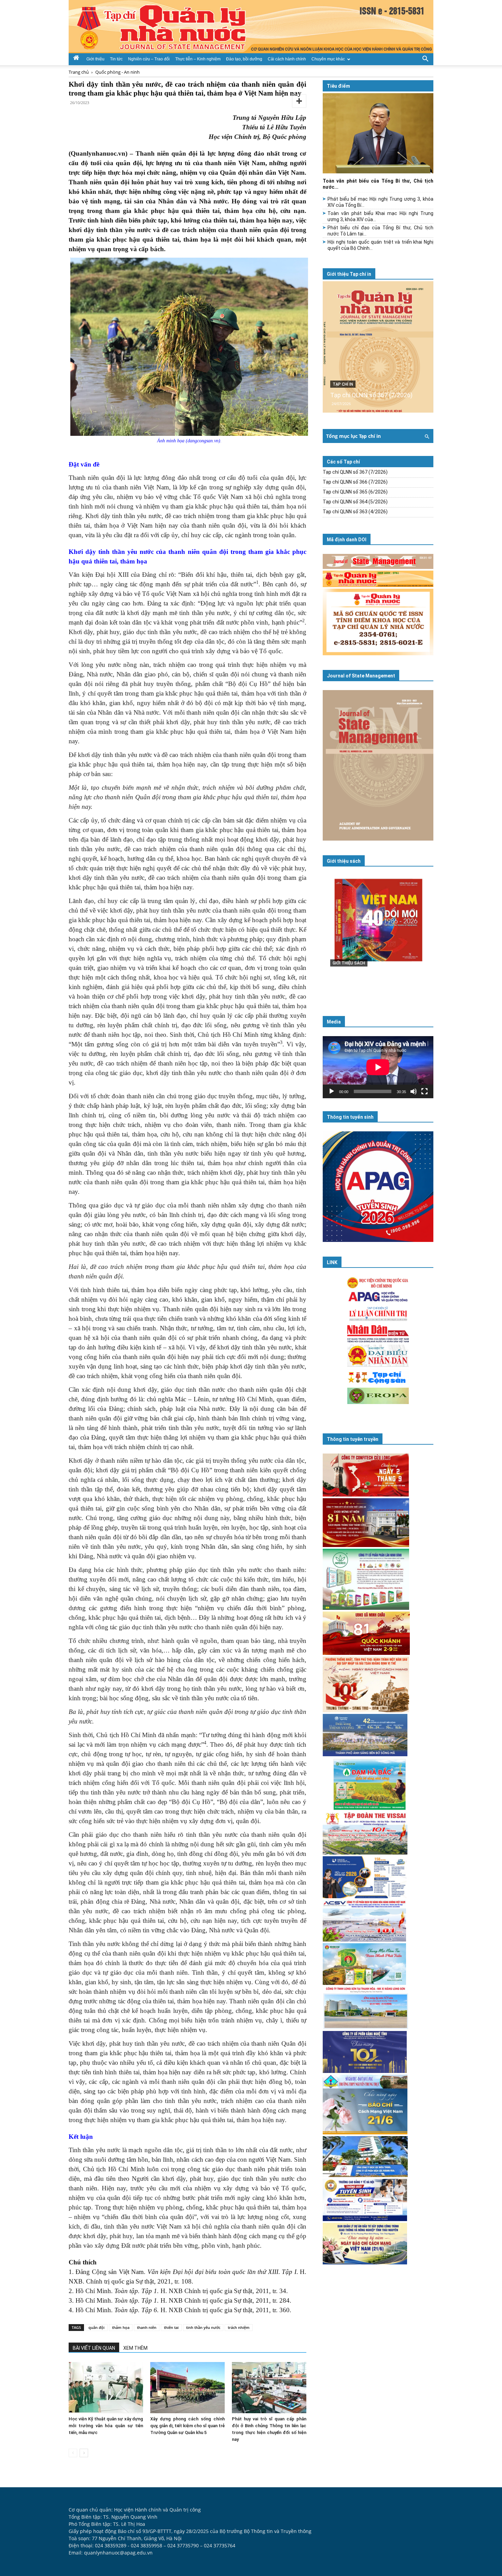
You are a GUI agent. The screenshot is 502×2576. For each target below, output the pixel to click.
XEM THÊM (135, 2348)
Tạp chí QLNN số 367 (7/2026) (371, 395)
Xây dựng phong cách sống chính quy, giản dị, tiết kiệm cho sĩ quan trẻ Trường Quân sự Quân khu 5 (187, 2426)
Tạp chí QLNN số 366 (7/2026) (355, 482)
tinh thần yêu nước (203, 2327)
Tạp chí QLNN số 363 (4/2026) (355, 512)
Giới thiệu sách (344, 861)
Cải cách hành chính (287, 59)
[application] (378, 1067)
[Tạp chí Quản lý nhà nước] (251, 27)
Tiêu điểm (338, 86)
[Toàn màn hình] (424, 1091)
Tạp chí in (343, 384)
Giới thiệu (95, 59)
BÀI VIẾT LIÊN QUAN (94, 2348)
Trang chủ (79, 72)
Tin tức (116, 59)
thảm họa (121, 2327)
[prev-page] (73, 2453)
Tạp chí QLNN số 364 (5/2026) (355, 502)
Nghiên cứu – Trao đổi (149, 59)
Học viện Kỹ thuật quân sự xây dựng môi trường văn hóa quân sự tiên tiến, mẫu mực (106, 2426)
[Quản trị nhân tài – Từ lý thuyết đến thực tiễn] (378, 934)
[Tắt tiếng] (414, 1091)
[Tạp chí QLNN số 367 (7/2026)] (378, 347)
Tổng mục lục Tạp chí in (353, 436)
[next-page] (84, 2453)
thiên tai (171, 2327)
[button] (425, 58)
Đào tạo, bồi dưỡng (244, 59)
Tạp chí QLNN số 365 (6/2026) (355, 492)
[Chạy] (332, 1091)
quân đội (96, 2327)
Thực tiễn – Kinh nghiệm (198, 59)
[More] (299, 101)
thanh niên (147, 2327)
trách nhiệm (239, 2327)
